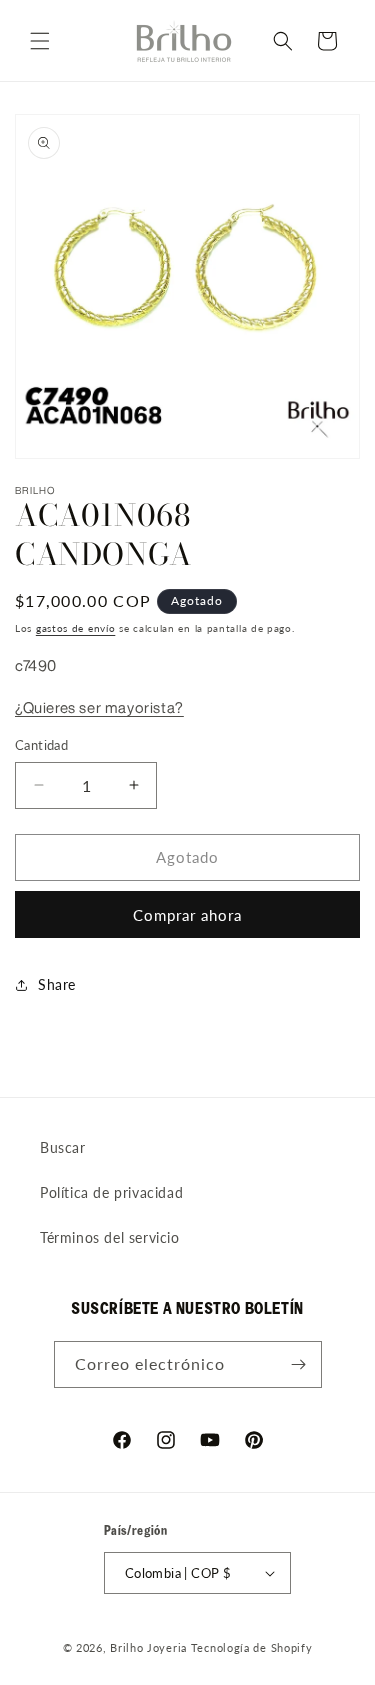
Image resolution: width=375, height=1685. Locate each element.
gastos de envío (76, 628)
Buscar (63, 1147)
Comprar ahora (187, 915)
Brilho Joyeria (148, 1647)
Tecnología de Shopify (252, 1647)
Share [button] (57, 984)
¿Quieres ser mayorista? (99, 707)
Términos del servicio (110, 1237)
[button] (40, 41)
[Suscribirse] (299, 1364)
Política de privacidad (111, 1192)
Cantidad (41, 745)
